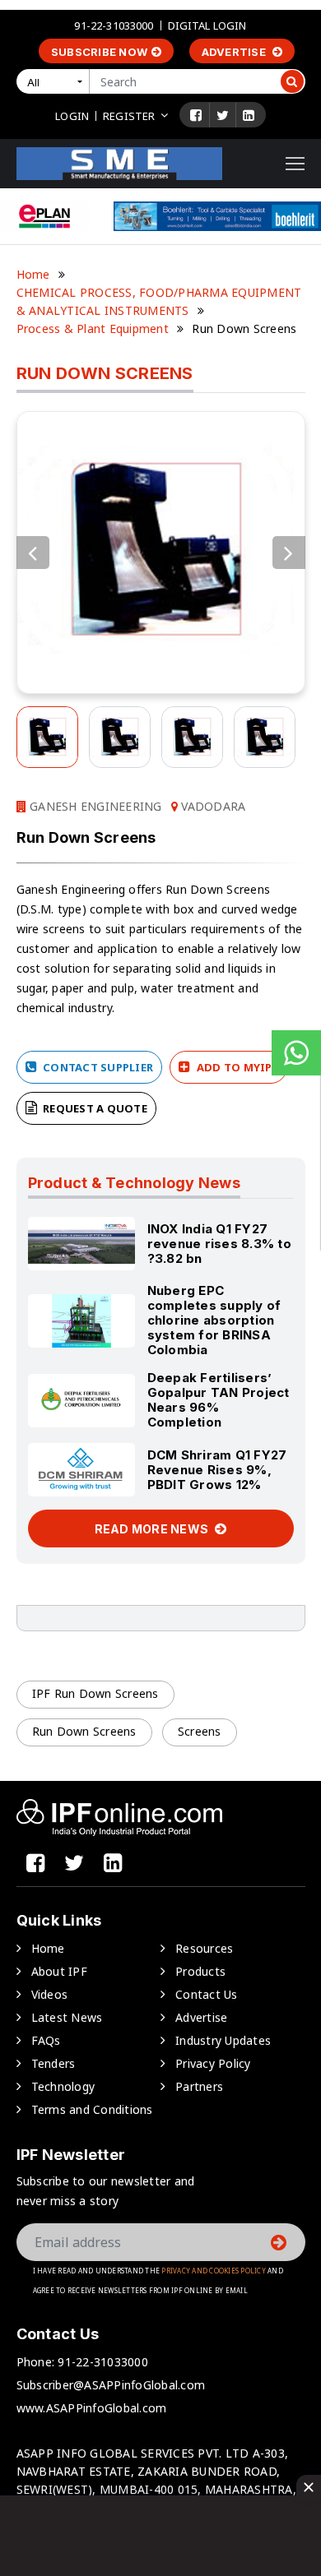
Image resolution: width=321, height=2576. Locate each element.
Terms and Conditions (92, 2109)
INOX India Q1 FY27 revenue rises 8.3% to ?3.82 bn (219, 1244)
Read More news (153, 1529)
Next (289, 553)
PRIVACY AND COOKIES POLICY (214, 2271)
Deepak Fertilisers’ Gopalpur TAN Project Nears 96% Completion (219, 1400)
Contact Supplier (97, 1067)
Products (200, 1971)
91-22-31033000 (114, 25)
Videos (50, 1994)
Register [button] (129, 116)
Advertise (235, 52)
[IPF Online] (119, 162)
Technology (63, 2086)
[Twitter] (223, 115)
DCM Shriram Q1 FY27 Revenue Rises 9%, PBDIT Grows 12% (217, 1470)
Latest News (67, 2017)
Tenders (53, 2063)
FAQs (46, 2040)
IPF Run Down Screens (95, 1693)
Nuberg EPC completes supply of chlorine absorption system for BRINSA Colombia (214, 1320)
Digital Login (207, 25)
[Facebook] (196, 115)
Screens (200, 1731)
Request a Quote (94, 1108)
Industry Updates (223, 2040)
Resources (204, 1948)
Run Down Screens (84, 1731)
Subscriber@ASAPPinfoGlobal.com (111, 2385)
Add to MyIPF (236, 1067)
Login (72, 116)
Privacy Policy (213, 2063)
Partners (199, 2086)
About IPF (59, 1971)
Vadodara (212, 806)
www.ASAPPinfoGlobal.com (92, 2408)
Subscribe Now (99, 52)
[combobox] (56, 81)
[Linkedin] (249, 115)
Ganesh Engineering (94, 806)
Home (33, 274)
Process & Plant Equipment (93, 328)
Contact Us (207, 1994)
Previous (33, 553)
